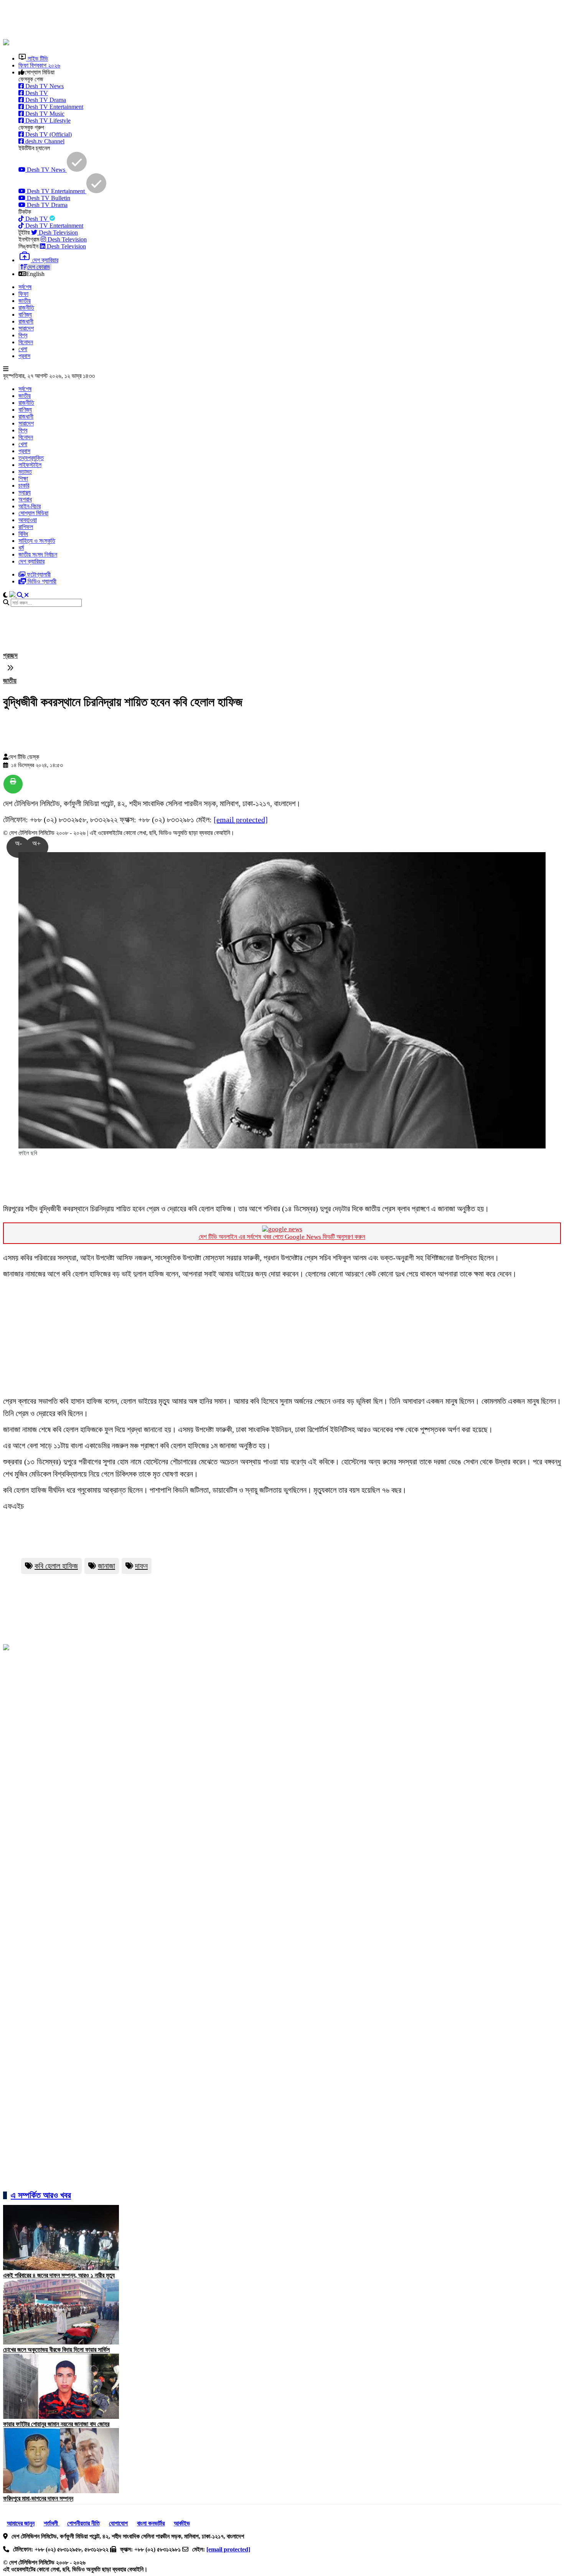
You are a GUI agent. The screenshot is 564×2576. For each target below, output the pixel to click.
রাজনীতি (26, 308)
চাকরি (24, 485)
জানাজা (106, 1566)
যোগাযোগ (118, 2523)
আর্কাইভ (182, 2523)
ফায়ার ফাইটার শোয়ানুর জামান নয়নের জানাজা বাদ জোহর (56, 2424)
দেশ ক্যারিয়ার (31, 561)
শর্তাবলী (52, 2523)
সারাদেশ (26, 328)
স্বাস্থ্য (25, 492)
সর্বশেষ (25, 287)
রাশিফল (26, 527)
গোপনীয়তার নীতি (83, 2523)
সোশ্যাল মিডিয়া (33, 513)
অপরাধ (25, 499)
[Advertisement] (189, 20)
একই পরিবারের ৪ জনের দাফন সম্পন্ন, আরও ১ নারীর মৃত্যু (59, 2275)
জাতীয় (25, 301)
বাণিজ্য (25, 315)
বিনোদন (26, 342)
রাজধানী (26, 321)
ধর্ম (21, 548)
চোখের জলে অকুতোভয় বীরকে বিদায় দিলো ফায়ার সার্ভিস (56, 2350)
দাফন (141, 1566)
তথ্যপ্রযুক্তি (31, 458)
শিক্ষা (23, 479)
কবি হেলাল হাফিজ (56, 1566)
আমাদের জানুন (21, 2523)
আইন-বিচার (30, 506)
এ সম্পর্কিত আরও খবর (41, 2195)
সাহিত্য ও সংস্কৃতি (37, 541)
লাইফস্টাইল (30, 465)
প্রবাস (24, 356)
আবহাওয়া (28, 520)
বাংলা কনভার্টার (151, 2523)
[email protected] (241, 820)
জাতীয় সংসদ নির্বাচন (38, 554)
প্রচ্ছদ (10, 655)
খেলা (23, 349)
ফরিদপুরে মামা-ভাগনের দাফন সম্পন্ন (38, 2498)
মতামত (25, 472)
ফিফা (23, 294)
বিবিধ (23, 534)
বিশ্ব (23, 335)
